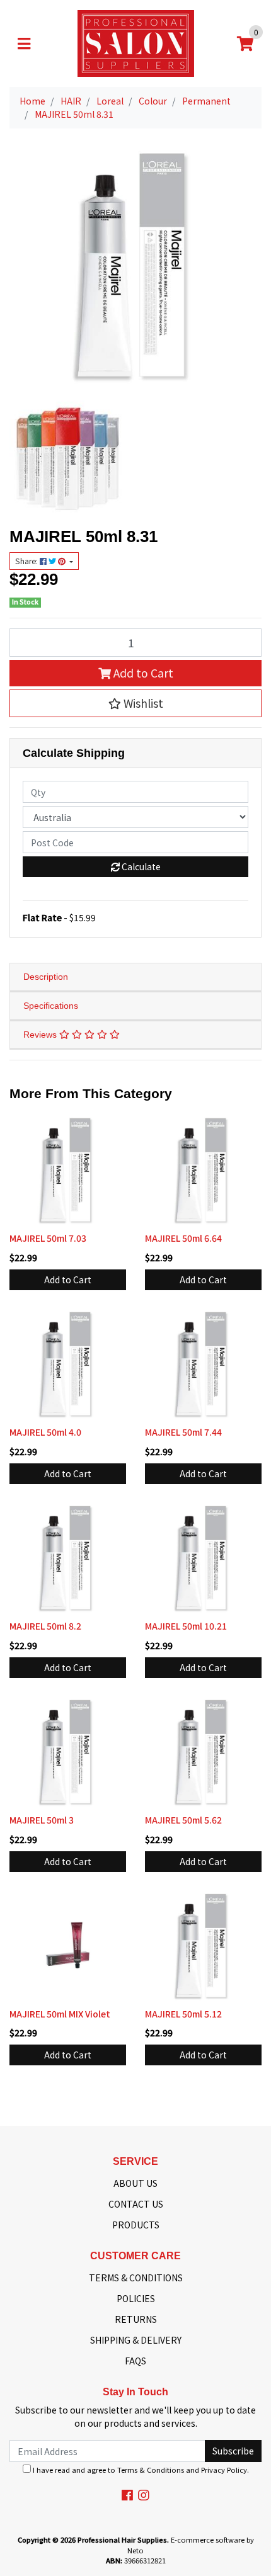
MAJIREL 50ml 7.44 (183, 1432)
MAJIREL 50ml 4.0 (45, 1432)
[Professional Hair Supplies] (136, 42)
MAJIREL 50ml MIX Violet (60, 2014)
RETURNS (136, 2319)
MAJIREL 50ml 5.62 (183, 1820)
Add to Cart (142, 673)
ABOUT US (135, 2183)
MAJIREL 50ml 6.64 (183, 1238)
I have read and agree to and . (140, 2470)
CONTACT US (136, 2204)
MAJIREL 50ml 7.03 (48, 1238)
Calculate (140, 866)
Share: (27, 561)
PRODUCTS (136, 2225)
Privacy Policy (224, 2470)
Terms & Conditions (151, 2470)
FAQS (135, 2361)
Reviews (41, 1035)
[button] (135, 703)
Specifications (51, 1006)
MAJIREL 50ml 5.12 (183, 2014)
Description (46, 977)
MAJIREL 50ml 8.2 (45, 1626)
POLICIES (136, 2298)
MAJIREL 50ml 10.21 (186, 1626)
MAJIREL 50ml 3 (42, 1820)
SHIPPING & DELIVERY (136, 2340)
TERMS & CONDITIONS (136, 2278)
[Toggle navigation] (24, 43)
